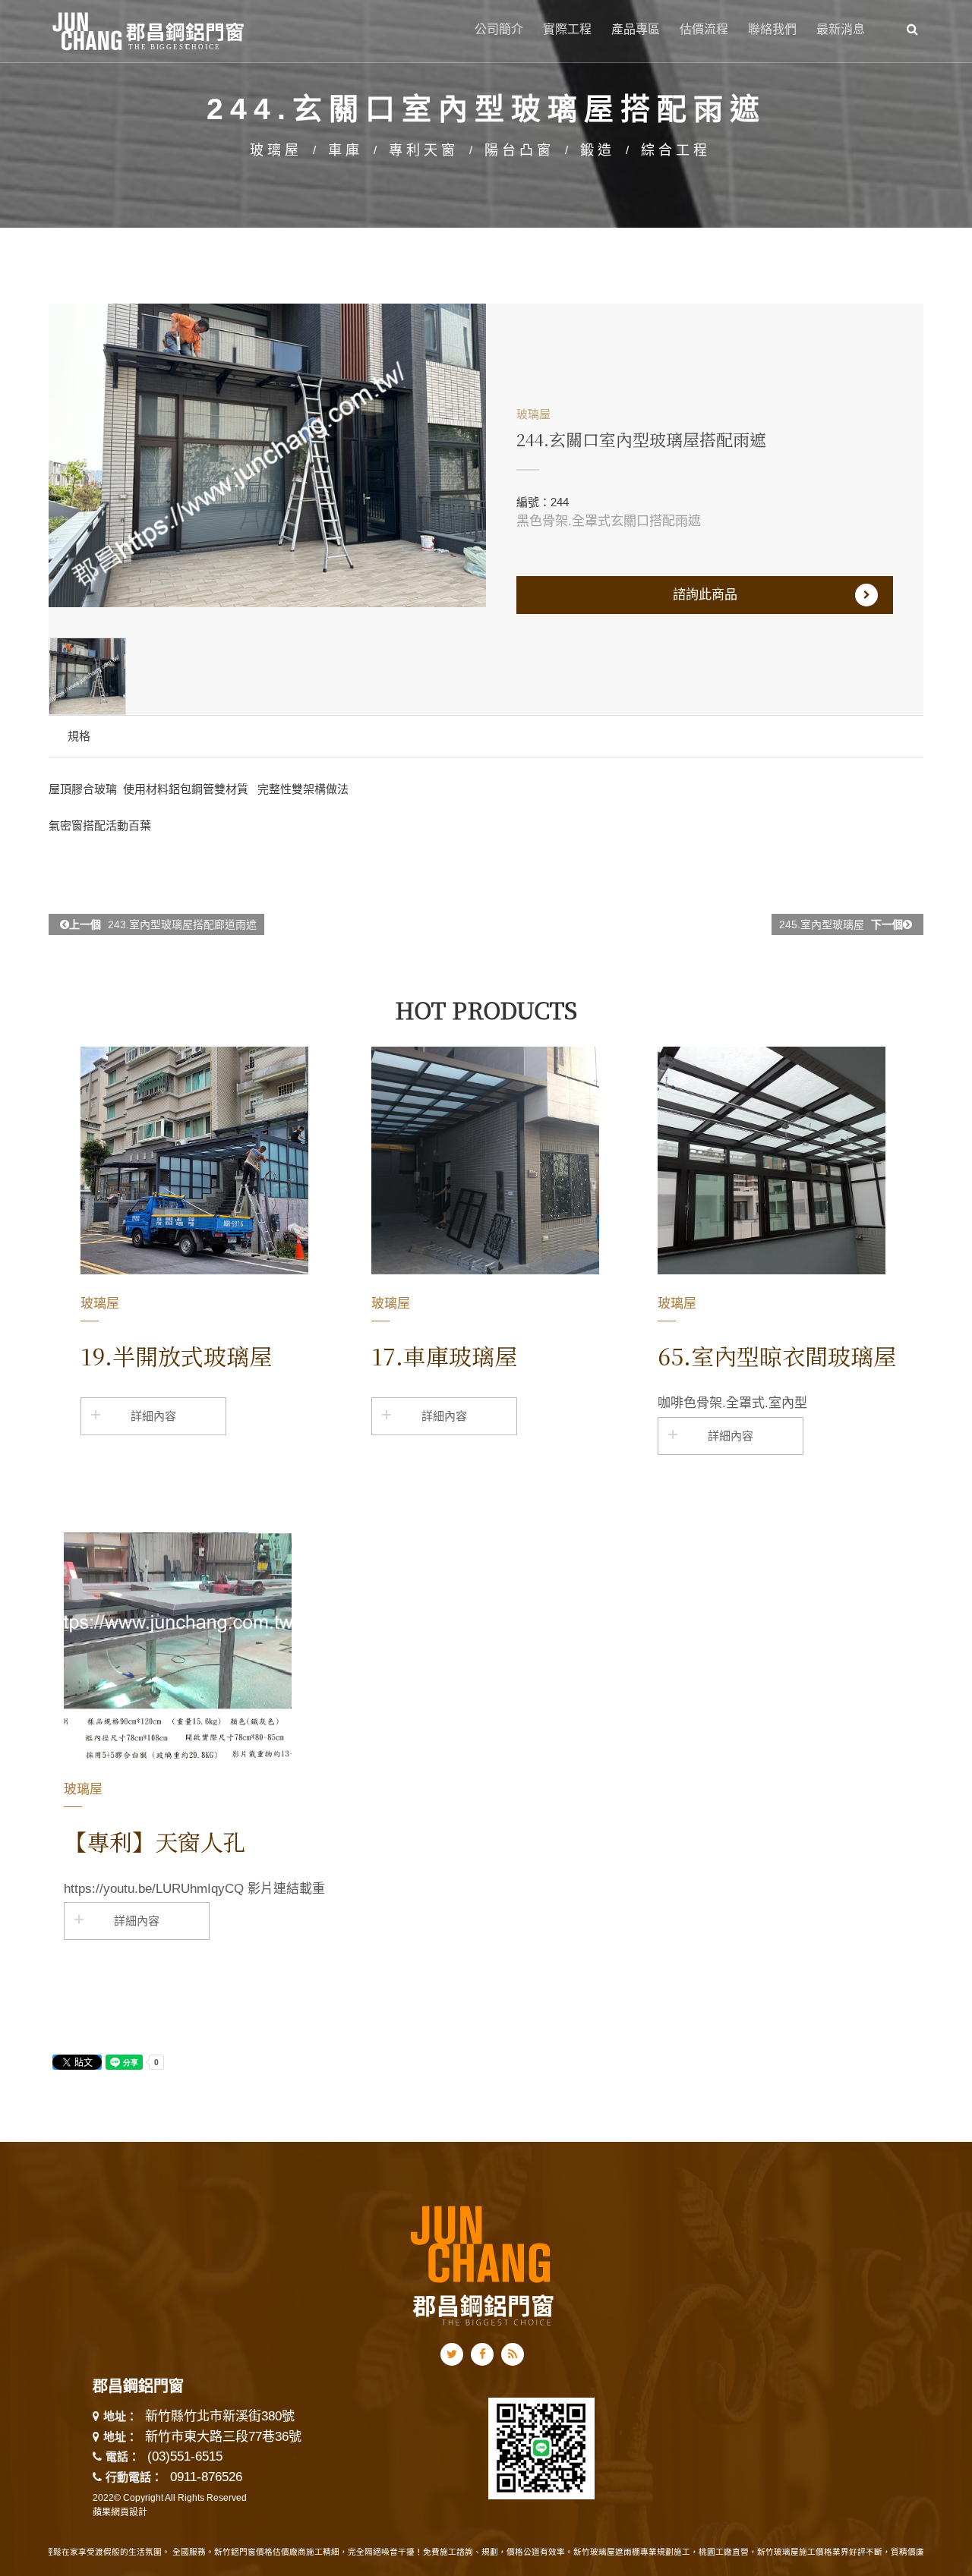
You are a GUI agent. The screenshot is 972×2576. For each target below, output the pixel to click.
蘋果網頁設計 (120, 2512)
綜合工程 (676, 150)
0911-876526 (206, 2477)
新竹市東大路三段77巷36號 (223, 2437)
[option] (267, 455)
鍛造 (598, 150)
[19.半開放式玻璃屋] (194, 1160)
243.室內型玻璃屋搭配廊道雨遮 (163, 924)
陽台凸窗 (519, 150)
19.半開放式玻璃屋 (176, 1356)
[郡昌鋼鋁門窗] (149, 29)
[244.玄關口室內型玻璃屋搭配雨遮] (267, 455)
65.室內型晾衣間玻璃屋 (777, 1356)
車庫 (346, 150)
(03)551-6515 (185, 2456)
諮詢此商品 (705, 595)
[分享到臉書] (483, 2354)
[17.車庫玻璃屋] (485, 1160)
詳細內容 (153, 1416)
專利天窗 (424, 150)
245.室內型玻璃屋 (841, 924)
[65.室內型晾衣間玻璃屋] (772, 1160)
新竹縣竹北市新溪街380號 (220, 2417)
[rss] (513, 2354)
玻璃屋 (276, 150)
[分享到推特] (452, 2354)
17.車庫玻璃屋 (444, 1356)
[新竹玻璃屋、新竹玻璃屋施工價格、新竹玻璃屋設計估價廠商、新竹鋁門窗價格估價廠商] (482, 2263)
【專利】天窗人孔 (155, 1841)
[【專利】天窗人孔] (178, 1646)
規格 (79, 736)
